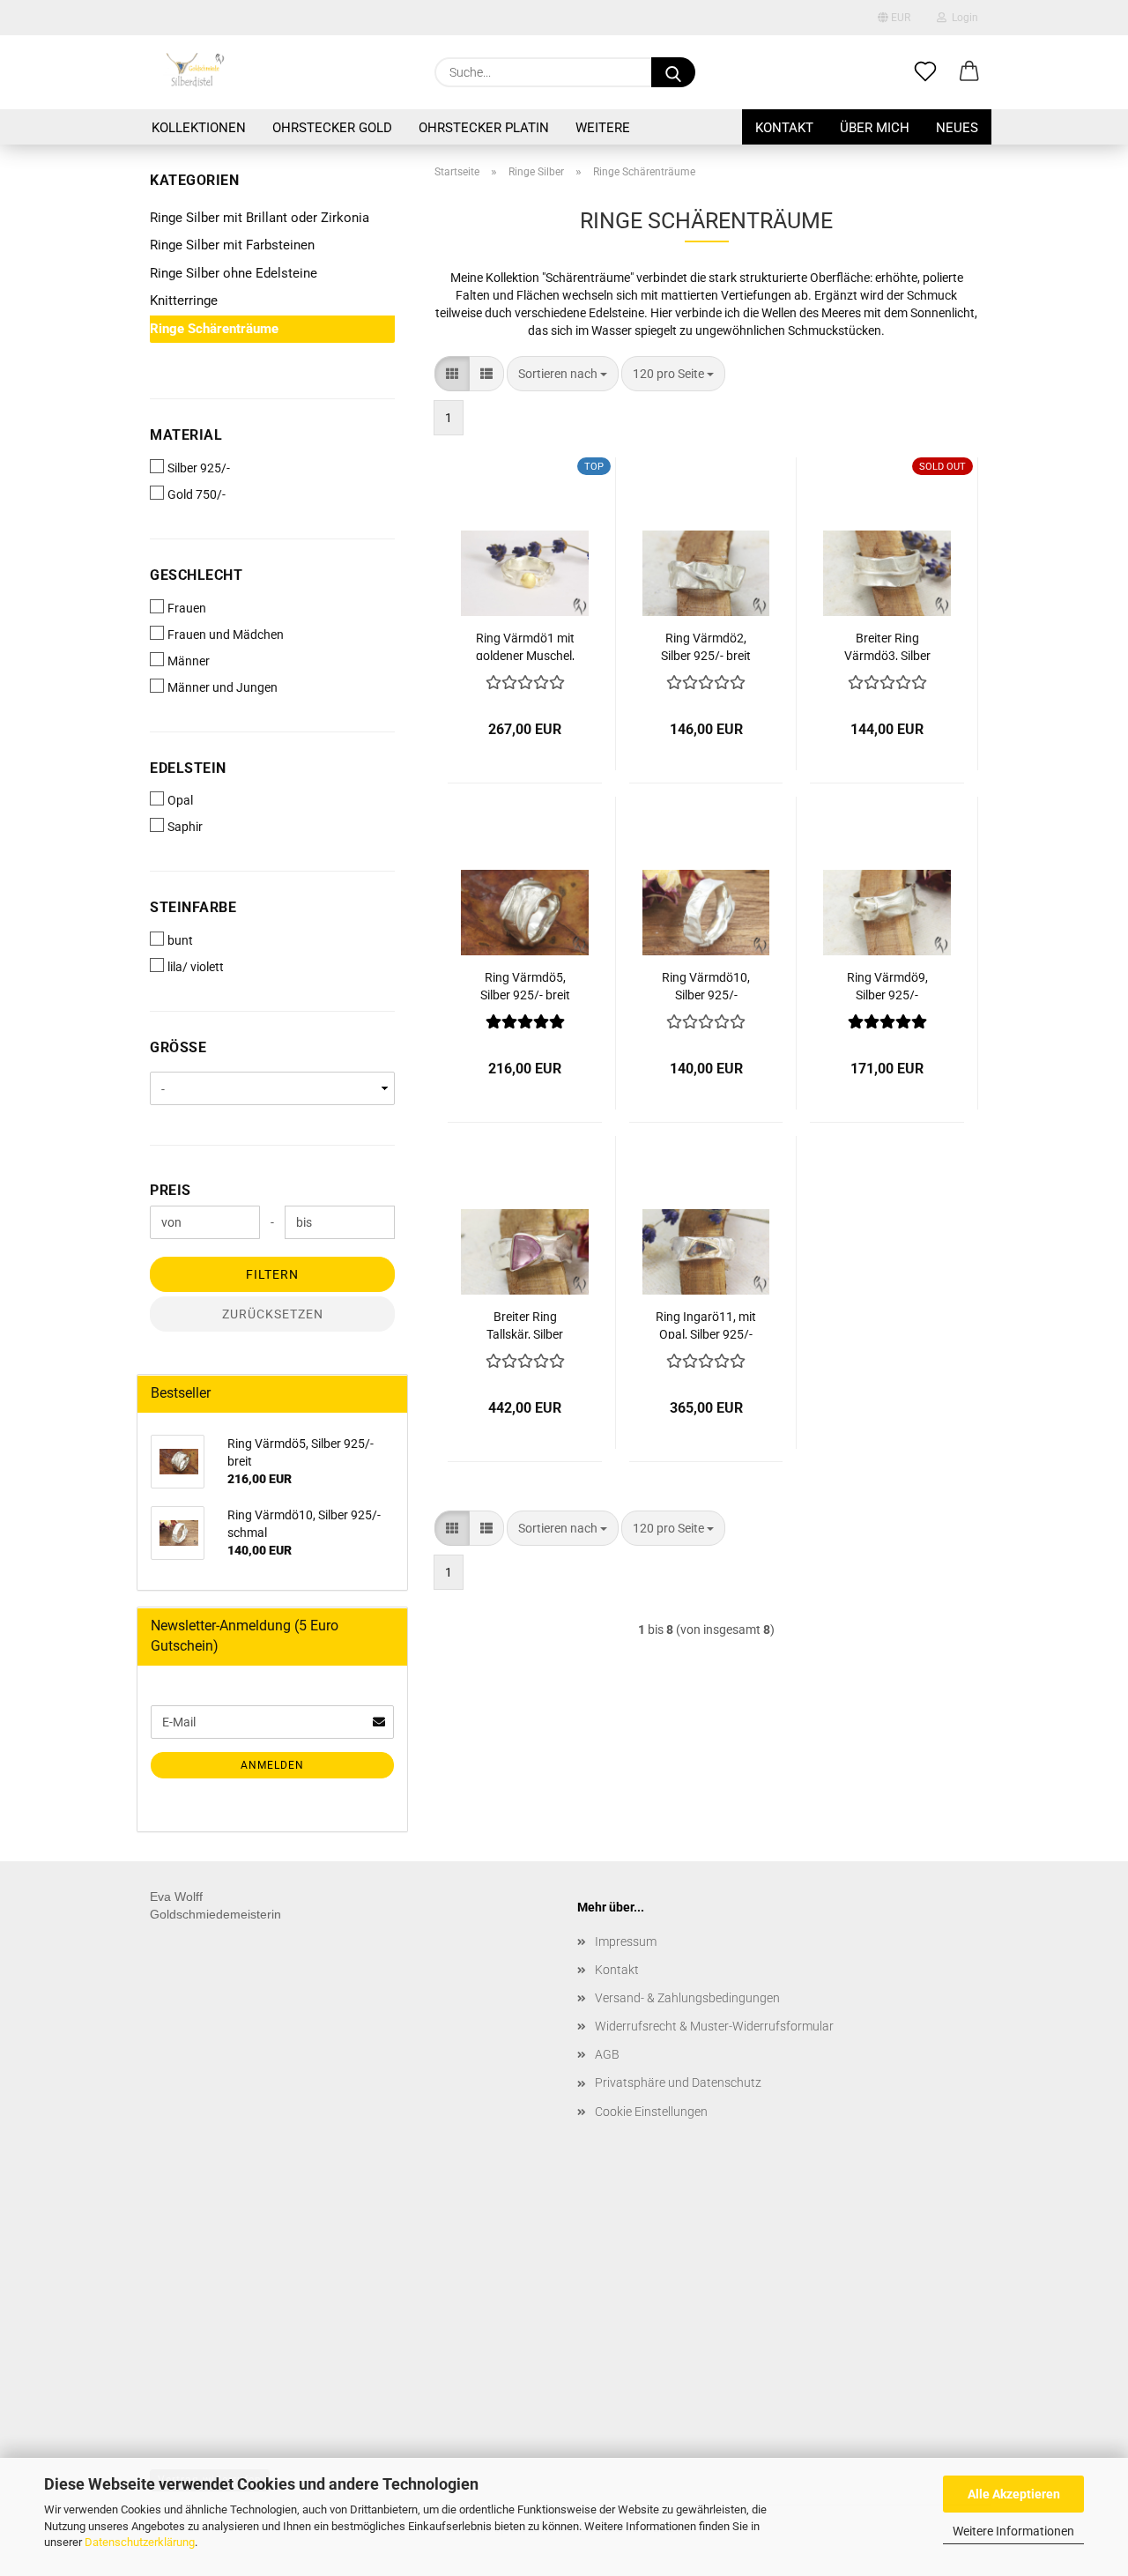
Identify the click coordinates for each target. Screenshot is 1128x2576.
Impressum (626, 1941)
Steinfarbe (193, 907)
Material (186, 435)
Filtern (272, 1274)
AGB (607, 2054)
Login (962, 18)
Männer (189, 661)
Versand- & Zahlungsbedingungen (687, 1998)
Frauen (187, 608)
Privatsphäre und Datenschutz (678, 2082)
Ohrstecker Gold (332, 128)
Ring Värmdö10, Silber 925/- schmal (706, 985)
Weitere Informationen (1013, 2531)
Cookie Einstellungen (651, 2112)
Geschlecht (196, 575)
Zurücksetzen (273, 1314)
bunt (180, 940)
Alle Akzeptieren (1014, 2494)
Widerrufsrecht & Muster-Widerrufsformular (714, 2026)
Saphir (185, 827)
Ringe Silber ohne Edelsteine (234, 273)
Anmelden (272, 1765)
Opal (180, 800)
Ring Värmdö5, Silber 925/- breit (525, 985)
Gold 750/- (197, 494)
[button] (969, 72)
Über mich (875, 128)
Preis (171, 1190)
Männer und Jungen (223, 687)
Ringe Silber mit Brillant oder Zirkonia (260, 218)
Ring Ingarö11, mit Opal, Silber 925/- (706, 1324)
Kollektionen (199, 128)
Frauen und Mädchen (226, 635)
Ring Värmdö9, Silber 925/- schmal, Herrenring (887, 985)
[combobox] (563, 374)
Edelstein (188, 768)
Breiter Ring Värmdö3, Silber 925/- (887, 646)
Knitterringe (184, 301)
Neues (957, 128)
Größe (178, 1047)
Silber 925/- (199, 468)
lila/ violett (196, 967)
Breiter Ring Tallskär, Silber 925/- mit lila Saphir (525, 1324)
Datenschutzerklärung (140, 2542)
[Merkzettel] (925, 72)
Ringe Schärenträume (214, 329)
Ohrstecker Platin (484, 128)
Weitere (603, 128)
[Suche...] (673, 72)
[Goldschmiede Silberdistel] (194, 72)
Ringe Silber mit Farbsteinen (232, 245)
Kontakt (784, 128)
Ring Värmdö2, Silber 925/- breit (706, 646)
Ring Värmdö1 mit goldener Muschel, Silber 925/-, (525, 646)
